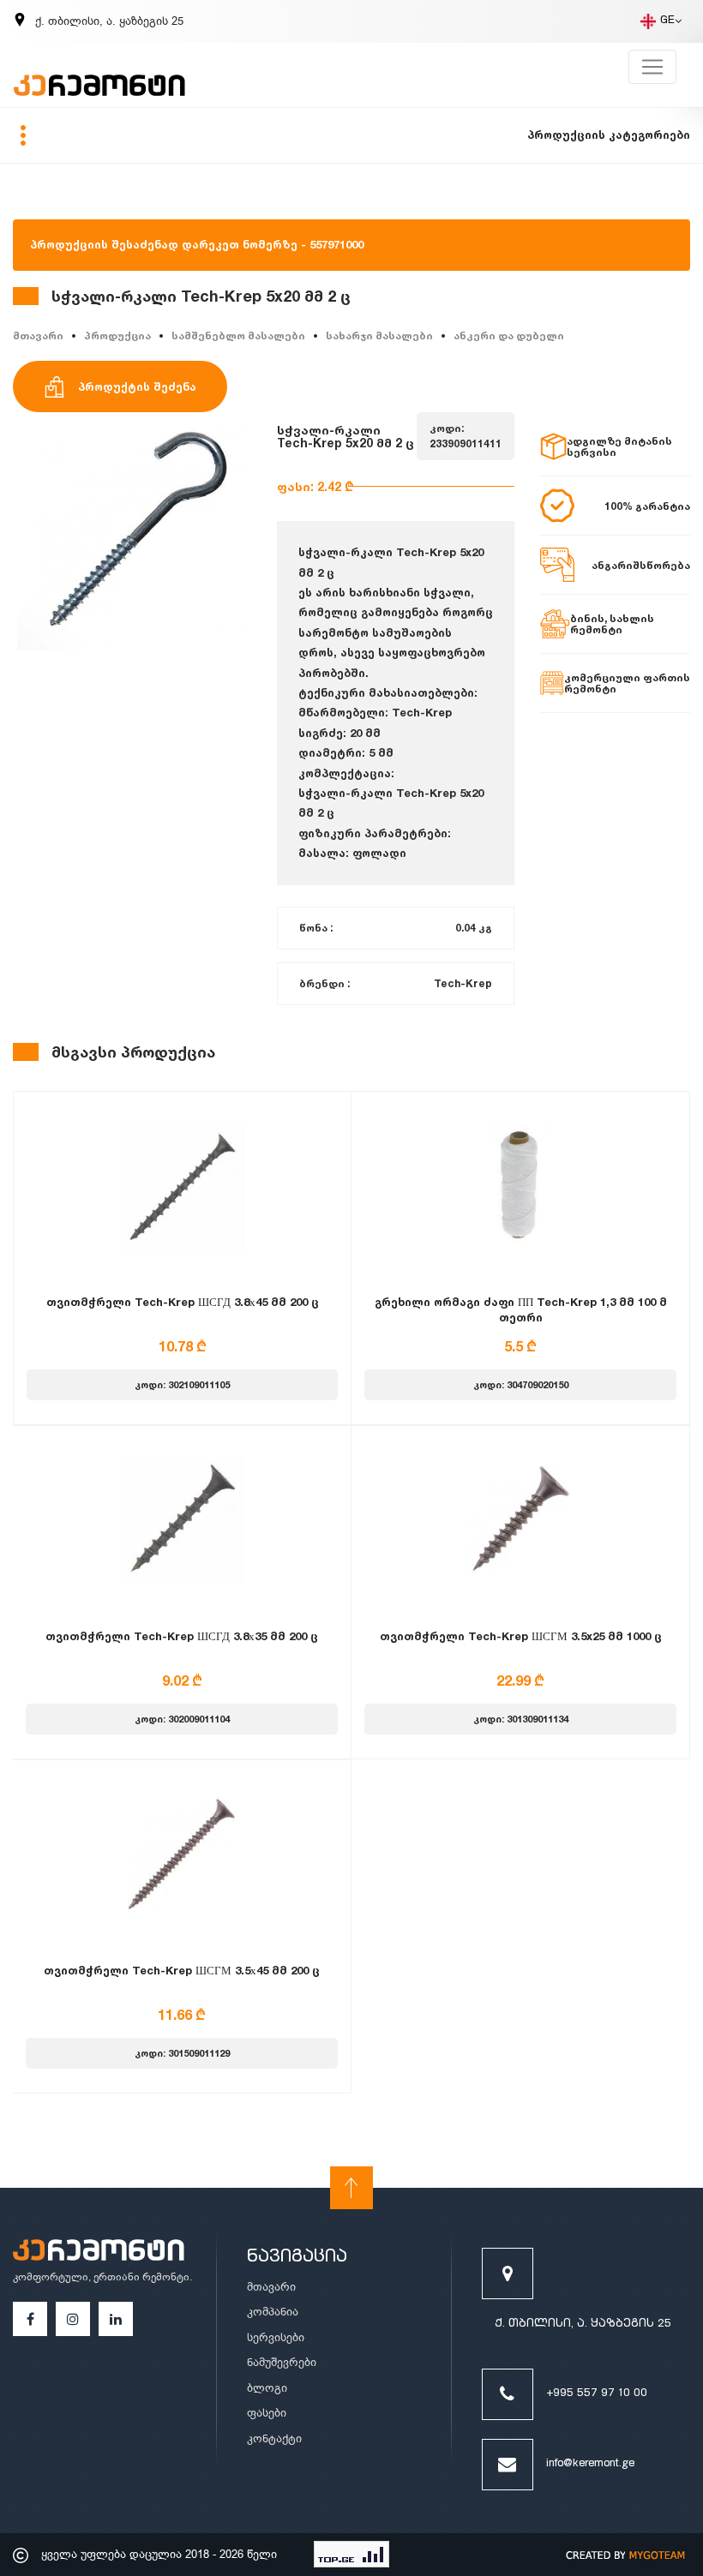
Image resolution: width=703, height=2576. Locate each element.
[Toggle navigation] (652, 67)
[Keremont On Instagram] (73, 2319)
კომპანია (273, 2312)
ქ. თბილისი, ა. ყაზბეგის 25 (583, 2324)
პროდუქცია (117, 335)
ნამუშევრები (282, 2362)
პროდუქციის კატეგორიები (609, 135)
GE (667, 21)
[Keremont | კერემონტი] (99, 2252)
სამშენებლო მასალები (238, 335)
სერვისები (276, 2337)
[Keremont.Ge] (108, 75)
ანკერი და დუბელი (509, 335)
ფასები (267, 2413)
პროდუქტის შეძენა (137, 386)
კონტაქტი (274, 2438)
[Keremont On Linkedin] (116, 2319)
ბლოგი (267, 2388)
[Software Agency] (626, 2555)
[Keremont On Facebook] (30, 2319)
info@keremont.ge (590, 2464)
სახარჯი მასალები (379, 335)
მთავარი (38, 335)
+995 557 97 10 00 (597, 2394)
